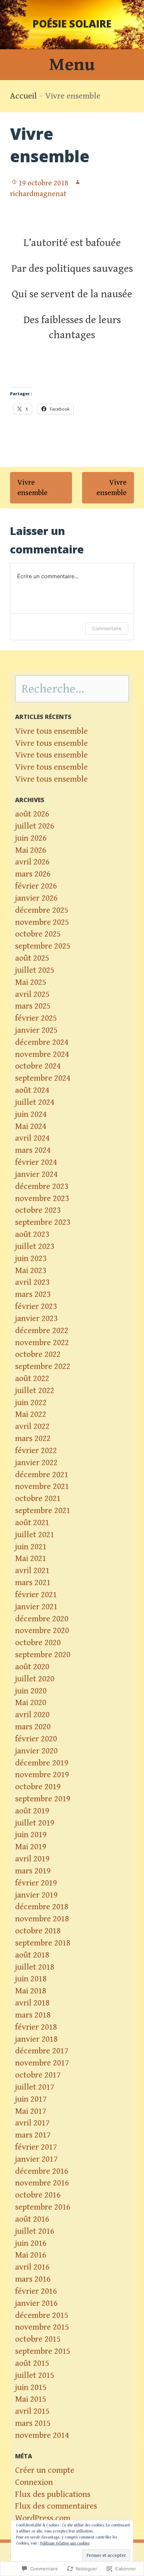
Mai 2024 (31, 1126)
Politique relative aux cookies (65, 2543)
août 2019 (32, 1811)
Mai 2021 (31, 1559)
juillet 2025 (35, 970)
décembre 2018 (42, 1907)
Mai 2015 (31, 2399)
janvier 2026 (36, 898)
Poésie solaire (72, 24)
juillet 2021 (35, 1535)
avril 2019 (32, 1859)
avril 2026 (32, 862)
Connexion (34, 2482)
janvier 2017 (36, 2159)
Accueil (23, 96)
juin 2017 (31, 2099)
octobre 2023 (38, 1210)
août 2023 (32, 1234)
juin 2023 (31, 1259)
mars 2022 (33, 1439)
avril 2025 (32, 994)
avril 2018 (32, 2003)
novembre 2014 (42, 2435)
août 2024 (32, 1090)
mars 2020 (33, 1727)
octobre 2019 (38, 1787)
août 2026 (32, 814)
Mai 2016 (31, 2255)
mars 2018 (33, 2015)
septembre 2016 (43, 2207)
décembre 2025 (42, 910)
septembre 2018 (43, 1943)
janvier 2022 (36, 1463)
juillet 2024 (35, 1102)
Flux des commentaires (56, 2506)
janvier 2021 (36, 1607)
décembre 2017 (42, 2051)
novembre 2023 (42, 1199)
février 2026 (36, 886)
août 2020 (32, 1667)
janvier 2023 (36, 1319)
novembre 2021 (42, 1486)
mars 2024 (33, 1150)
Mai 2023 (31, 1271)
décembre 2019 (42, 1763)
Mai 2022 (31, 1414)
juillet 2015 (35, 2375)
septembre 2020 (43, 1655)
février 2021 (36, 1595)
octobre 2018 (38, 1931)
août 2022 (32, 1379)
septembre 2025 (43, 946)
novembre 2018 (42, 1919)
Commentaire (107, 628)
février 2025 (36, 1018)
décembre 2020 (42, 1619)
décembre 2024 (42, 1042)
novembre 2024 (42, 1054)
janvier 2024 (36, 1174)
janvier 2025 (36, 1030)
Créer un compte (45, 2470)
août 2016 (32, 2219)
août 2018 (32, 1955)
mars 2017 (33, 2135)
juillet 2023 (35, 1246)
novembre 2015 (42, 2327)
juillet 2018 (35, 1967)
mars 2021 (33, 1583)
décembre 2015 (42, 2315)
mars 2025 (33, 1006)
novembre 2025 (42, 922)
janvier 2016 (36, 2303)
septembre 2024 (43, 1078)
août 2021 (32, 1523)
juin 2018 (31, 1979)
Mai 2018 (31, 1991)
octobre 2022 (38, 1354)
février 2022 (36, 1451)
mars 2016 (33, 2279)
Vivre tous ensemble (51, 731)
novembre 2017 (42, 2063)
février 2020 (36, 1739)
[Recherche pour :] (72, 690)
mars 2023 (33, 1294)
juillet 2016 (35, 2231)
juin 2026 (31, 838)
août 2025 (32, 958)
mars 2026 (33, 874)
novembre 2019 (42, 1775)
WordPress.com (43, 2518)
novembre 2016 (42, 2183)
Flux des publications (53, 2494)
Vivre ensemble (32, 488)
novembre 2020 (42, 1631)
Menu (72, 65)
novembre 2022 (42, 1343)
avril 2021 (32, 1571)
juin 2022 (31, 1403)
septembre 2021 (43, 1511)
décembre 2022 (42, 1331)
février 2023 (36, 1306)
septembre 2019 (43, 1799)
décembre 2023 (42, 1186)
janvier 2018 (36, 2039)
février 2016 (36, 2291)
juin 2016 (31, 2243)
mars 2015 (33, 2423)
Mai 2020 (31, 1703)
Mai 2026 (31, 850)
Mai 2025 (31, 982)
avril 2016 (32, 2267)
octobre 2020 (38, 1643)
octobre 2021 (38, 1499)
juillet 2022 (35, 1391)
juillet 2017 (35, 2087)
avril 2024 (32, 1138)
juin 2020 (31, 1691)
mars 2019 (33, 1871)
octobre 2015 (38, 2339)
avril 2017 (32, 2123)
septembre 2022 (43, 1366)
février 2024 (36, 1162)
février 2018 (36, 2027)
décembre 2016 (42, 2171)
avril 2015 (32, 2411)
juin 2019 (31, 1835)
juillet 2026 (35, 826)
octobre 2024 (38, 1066)
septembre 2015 (43, 2351)
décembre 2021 (42, 1475)
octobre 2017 (38, 2075)
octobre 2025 (38, 934)
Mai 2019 (31, 1847)
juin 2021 (31, 1547)
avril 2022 (32, 1426)
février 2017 (36, 2147)
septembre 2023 (43, 1222)
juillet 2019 (35, 1823)
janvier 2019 (36, 1895)
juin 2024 (31, 1114)
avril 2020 (32, 1715)
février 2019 (36, 1883)
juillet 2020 (35, 1679)
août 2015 (32, 2363)
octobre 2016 (38, 2195)
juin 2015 (31, 2387)
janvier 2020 (36, 1751)
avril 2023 (32, 1282)
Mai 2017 (31, 2111)
